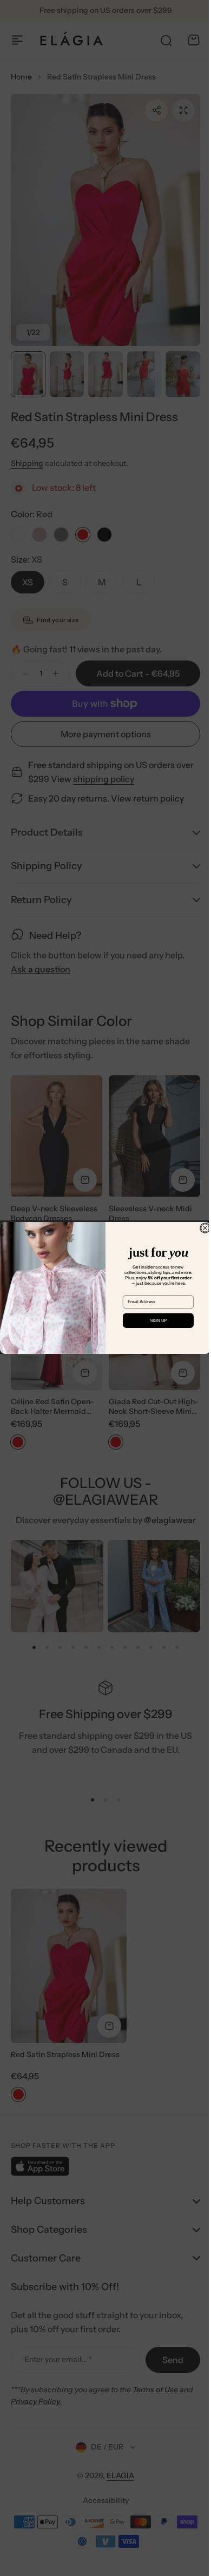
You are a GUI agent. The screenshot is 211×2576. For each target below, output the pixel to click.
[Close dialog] (201, 1228)
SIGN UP (154, 1321)
